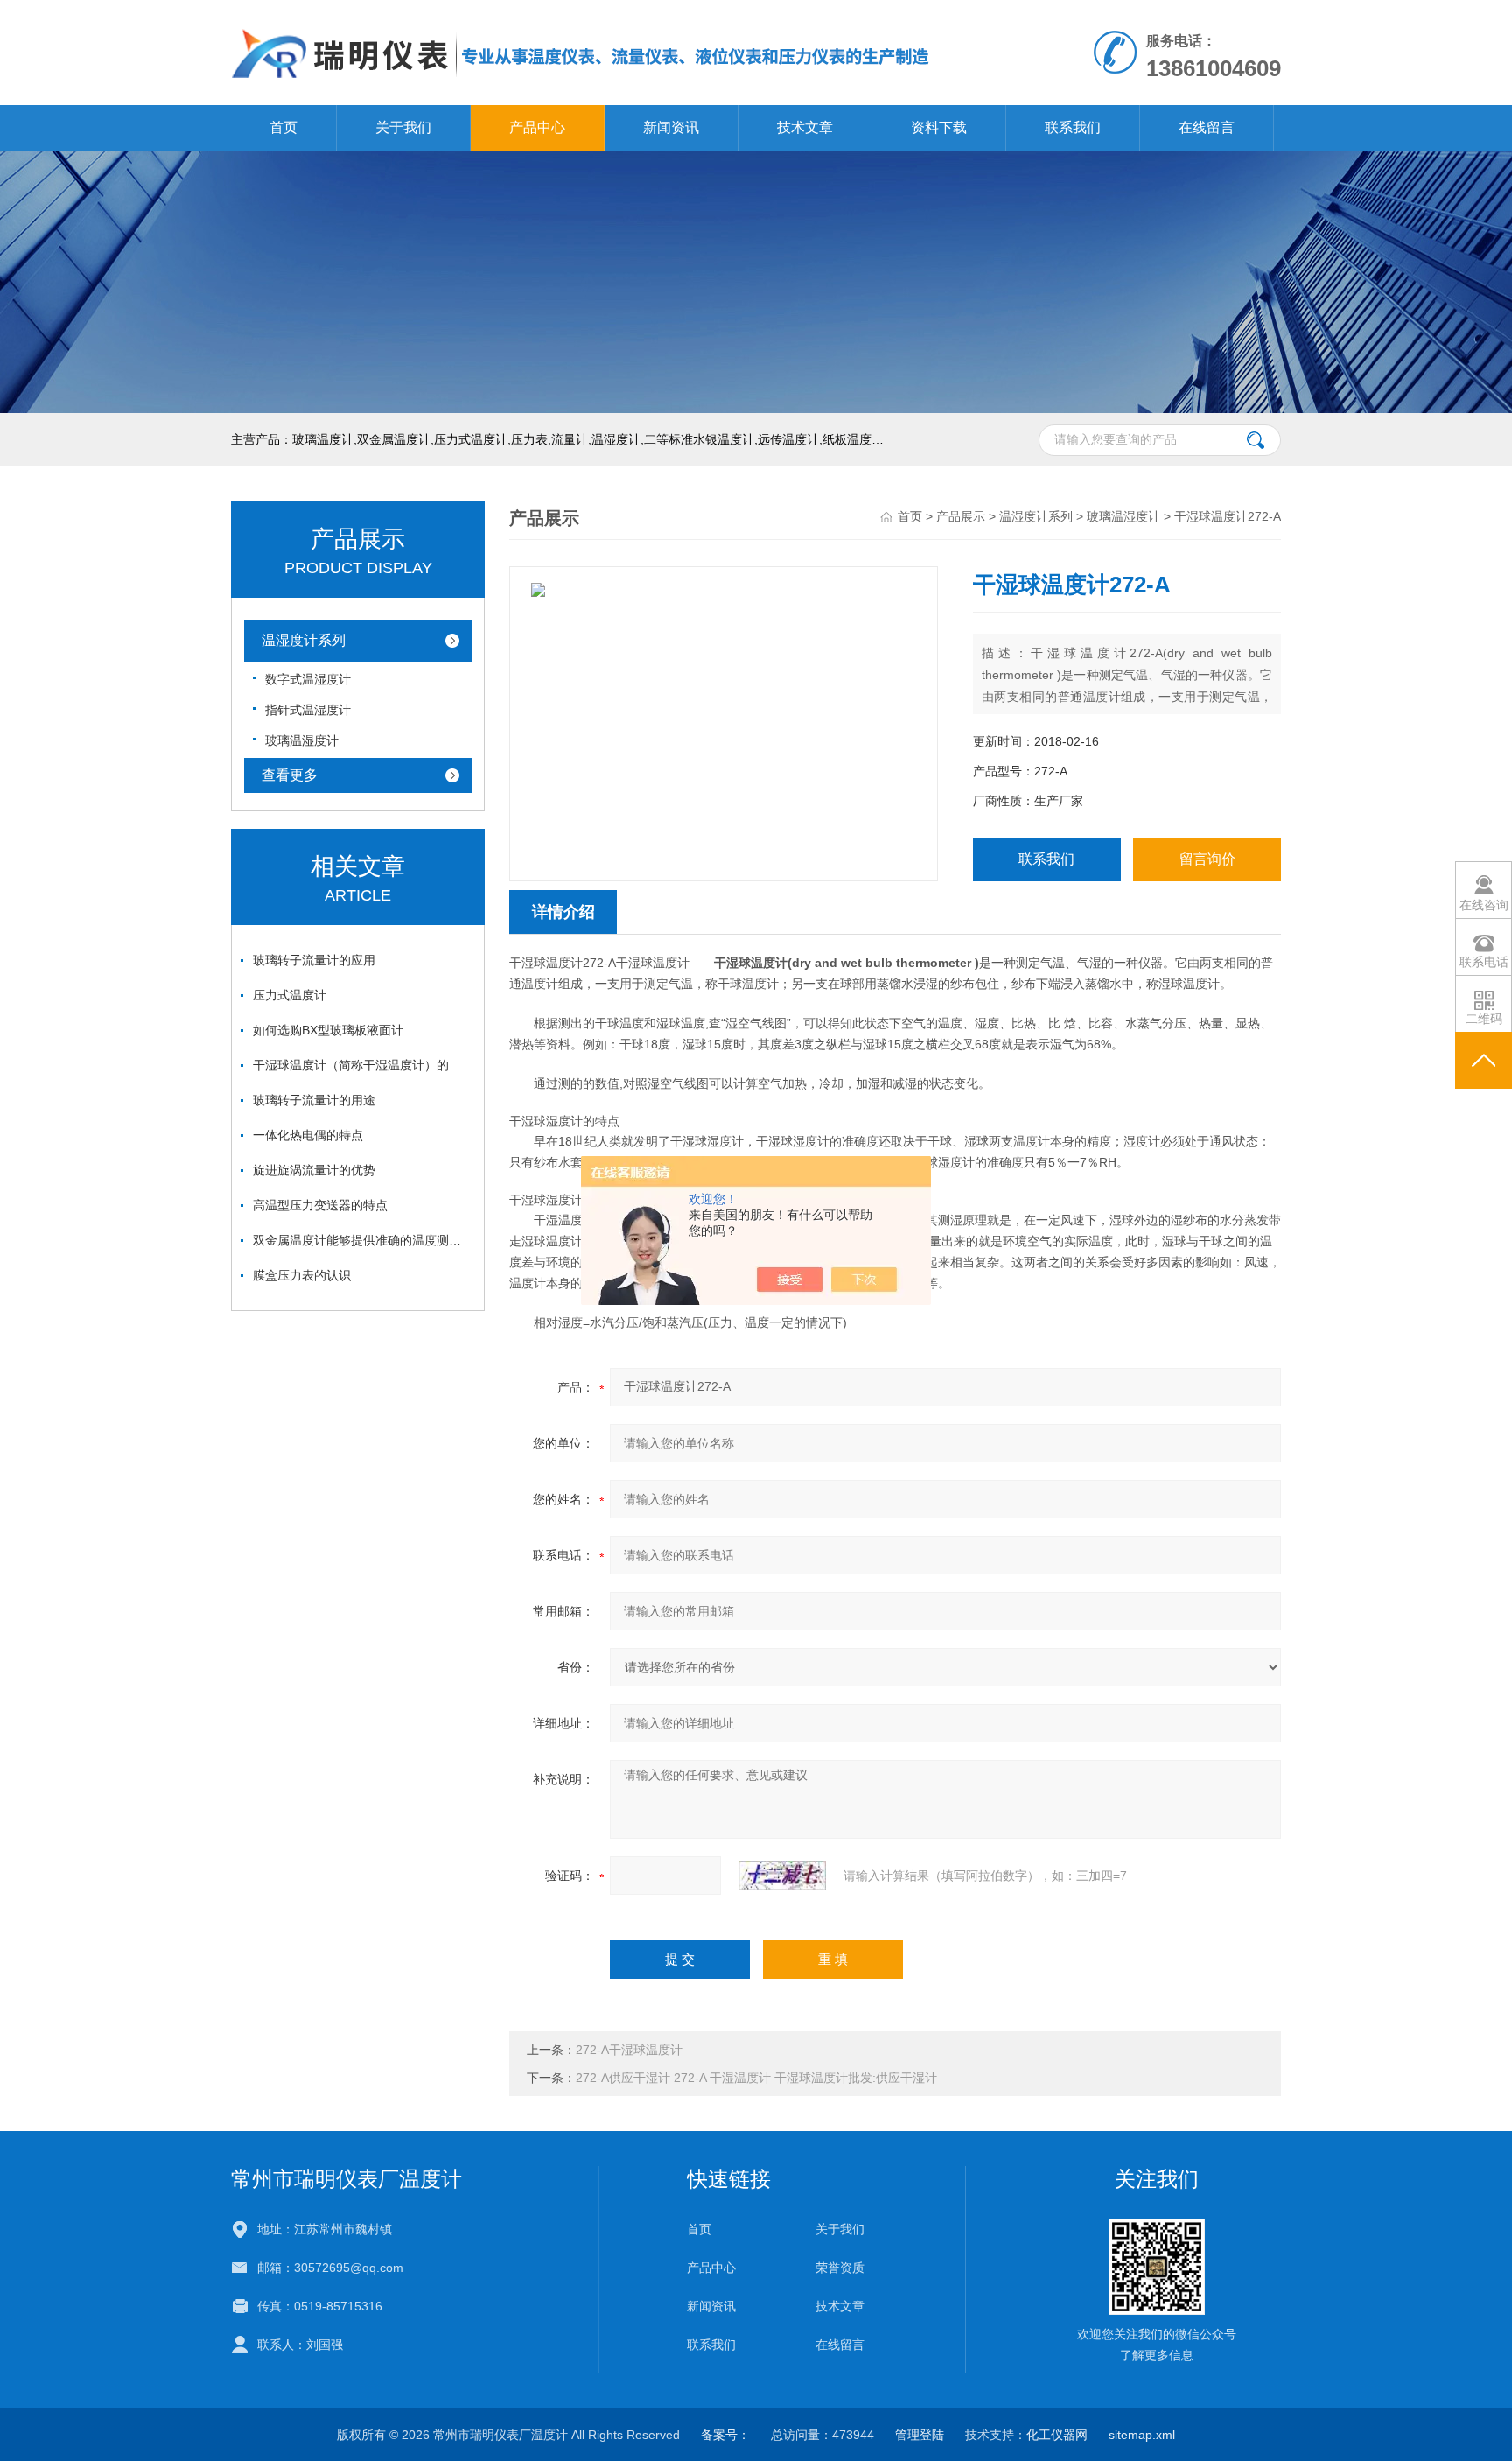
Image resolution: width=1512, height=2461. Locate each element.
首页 (283, 127)
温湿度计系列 (304, 640)
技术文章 (805, 127)
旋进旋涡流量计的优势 (314, 1170)
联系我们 (1073, 127)
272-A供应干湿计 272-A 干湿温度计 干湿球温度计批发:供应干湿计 (756, 2078)
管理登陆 (920, 2435)
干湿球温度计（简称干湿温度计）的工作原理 (362, 1065)
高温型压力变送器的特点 (320, 1205)
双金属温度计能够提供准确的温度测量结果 (362, 1240)
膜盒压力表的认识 (302, 1275)
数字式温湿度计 (308, 679)
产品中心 (537, 127)
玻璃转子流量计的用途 (314, 1100)
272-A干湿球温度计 (629, 2050)
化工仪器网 (1057, 2435)
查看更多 (290, 775)
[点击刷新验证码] (782, 1876)
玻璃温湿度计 (302, 740)
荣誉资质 (840, 2268)
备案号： (725, 2435)
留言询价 (1207, 859)
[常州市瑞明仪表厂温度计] (581, 18)
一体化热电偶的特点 (308, 1135)
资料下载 (939, 127)
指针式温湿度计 (308, 710)
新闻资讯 (671, 127)
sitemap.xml (1142, 2435)
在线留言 (1207, 127)
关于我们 (403, 127)
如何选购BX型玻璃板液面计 (328, 1030)
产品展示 (961, 516)
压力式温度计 (290, 995)
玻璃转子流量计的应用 (314, 960)
